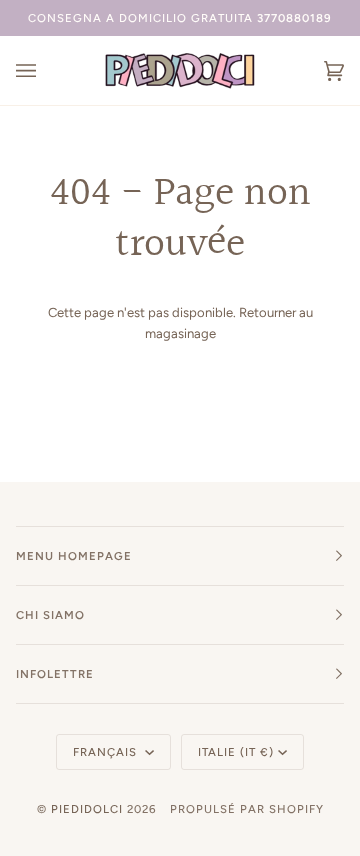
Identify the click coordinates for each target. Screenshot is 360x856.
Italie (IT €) (236, 752)
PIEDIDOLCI (87, 809)
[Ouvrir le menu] (46, 70)
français (107, 752)
